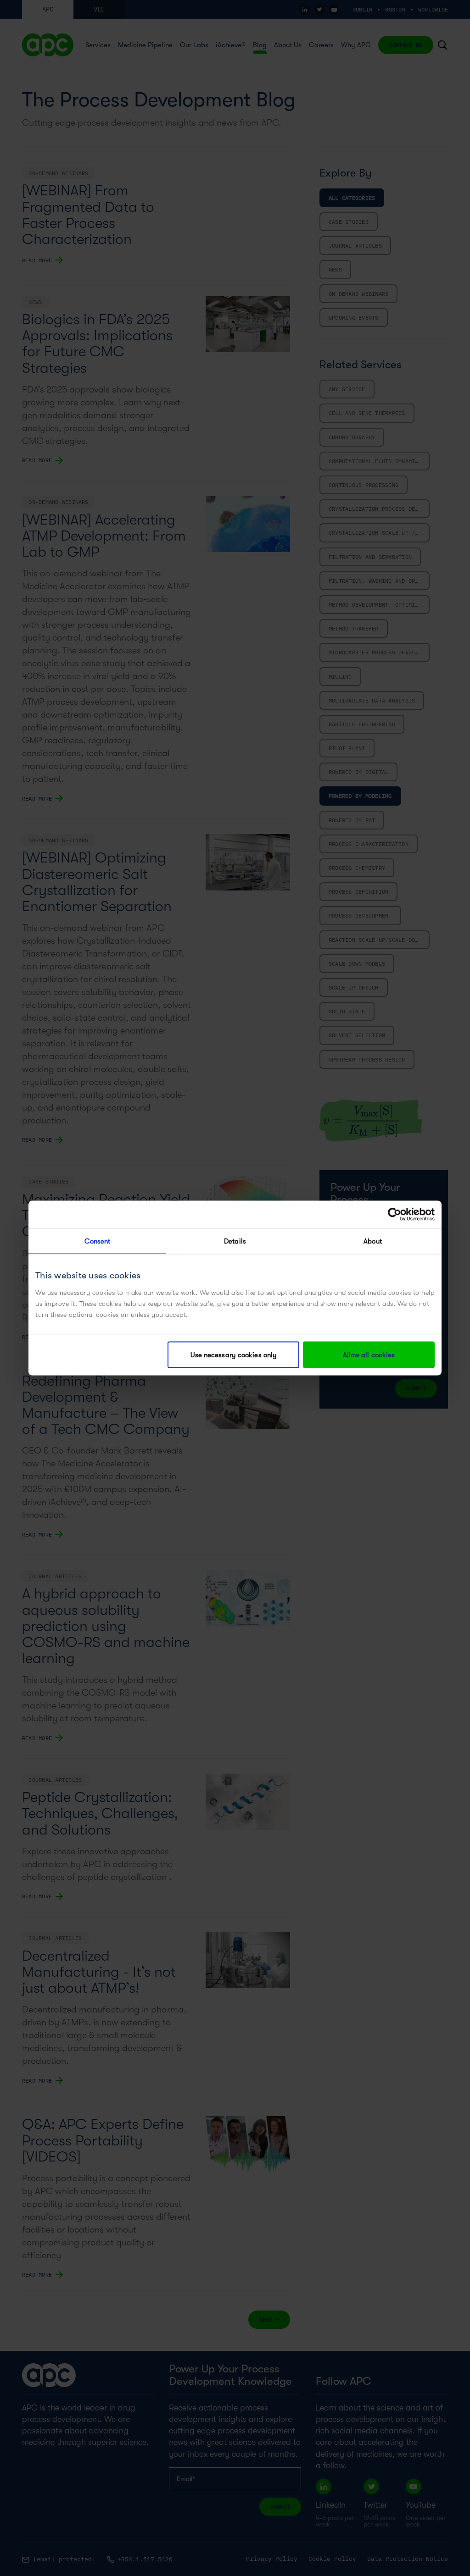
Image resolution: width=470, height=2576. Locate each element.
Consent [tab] (98, 1241)
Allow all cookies (369, 1355)
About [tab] (373, 1241)
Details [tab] (235, 1241)
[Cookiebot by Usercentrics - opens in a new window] (394, 1215)
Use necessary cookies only (234, 1355)
